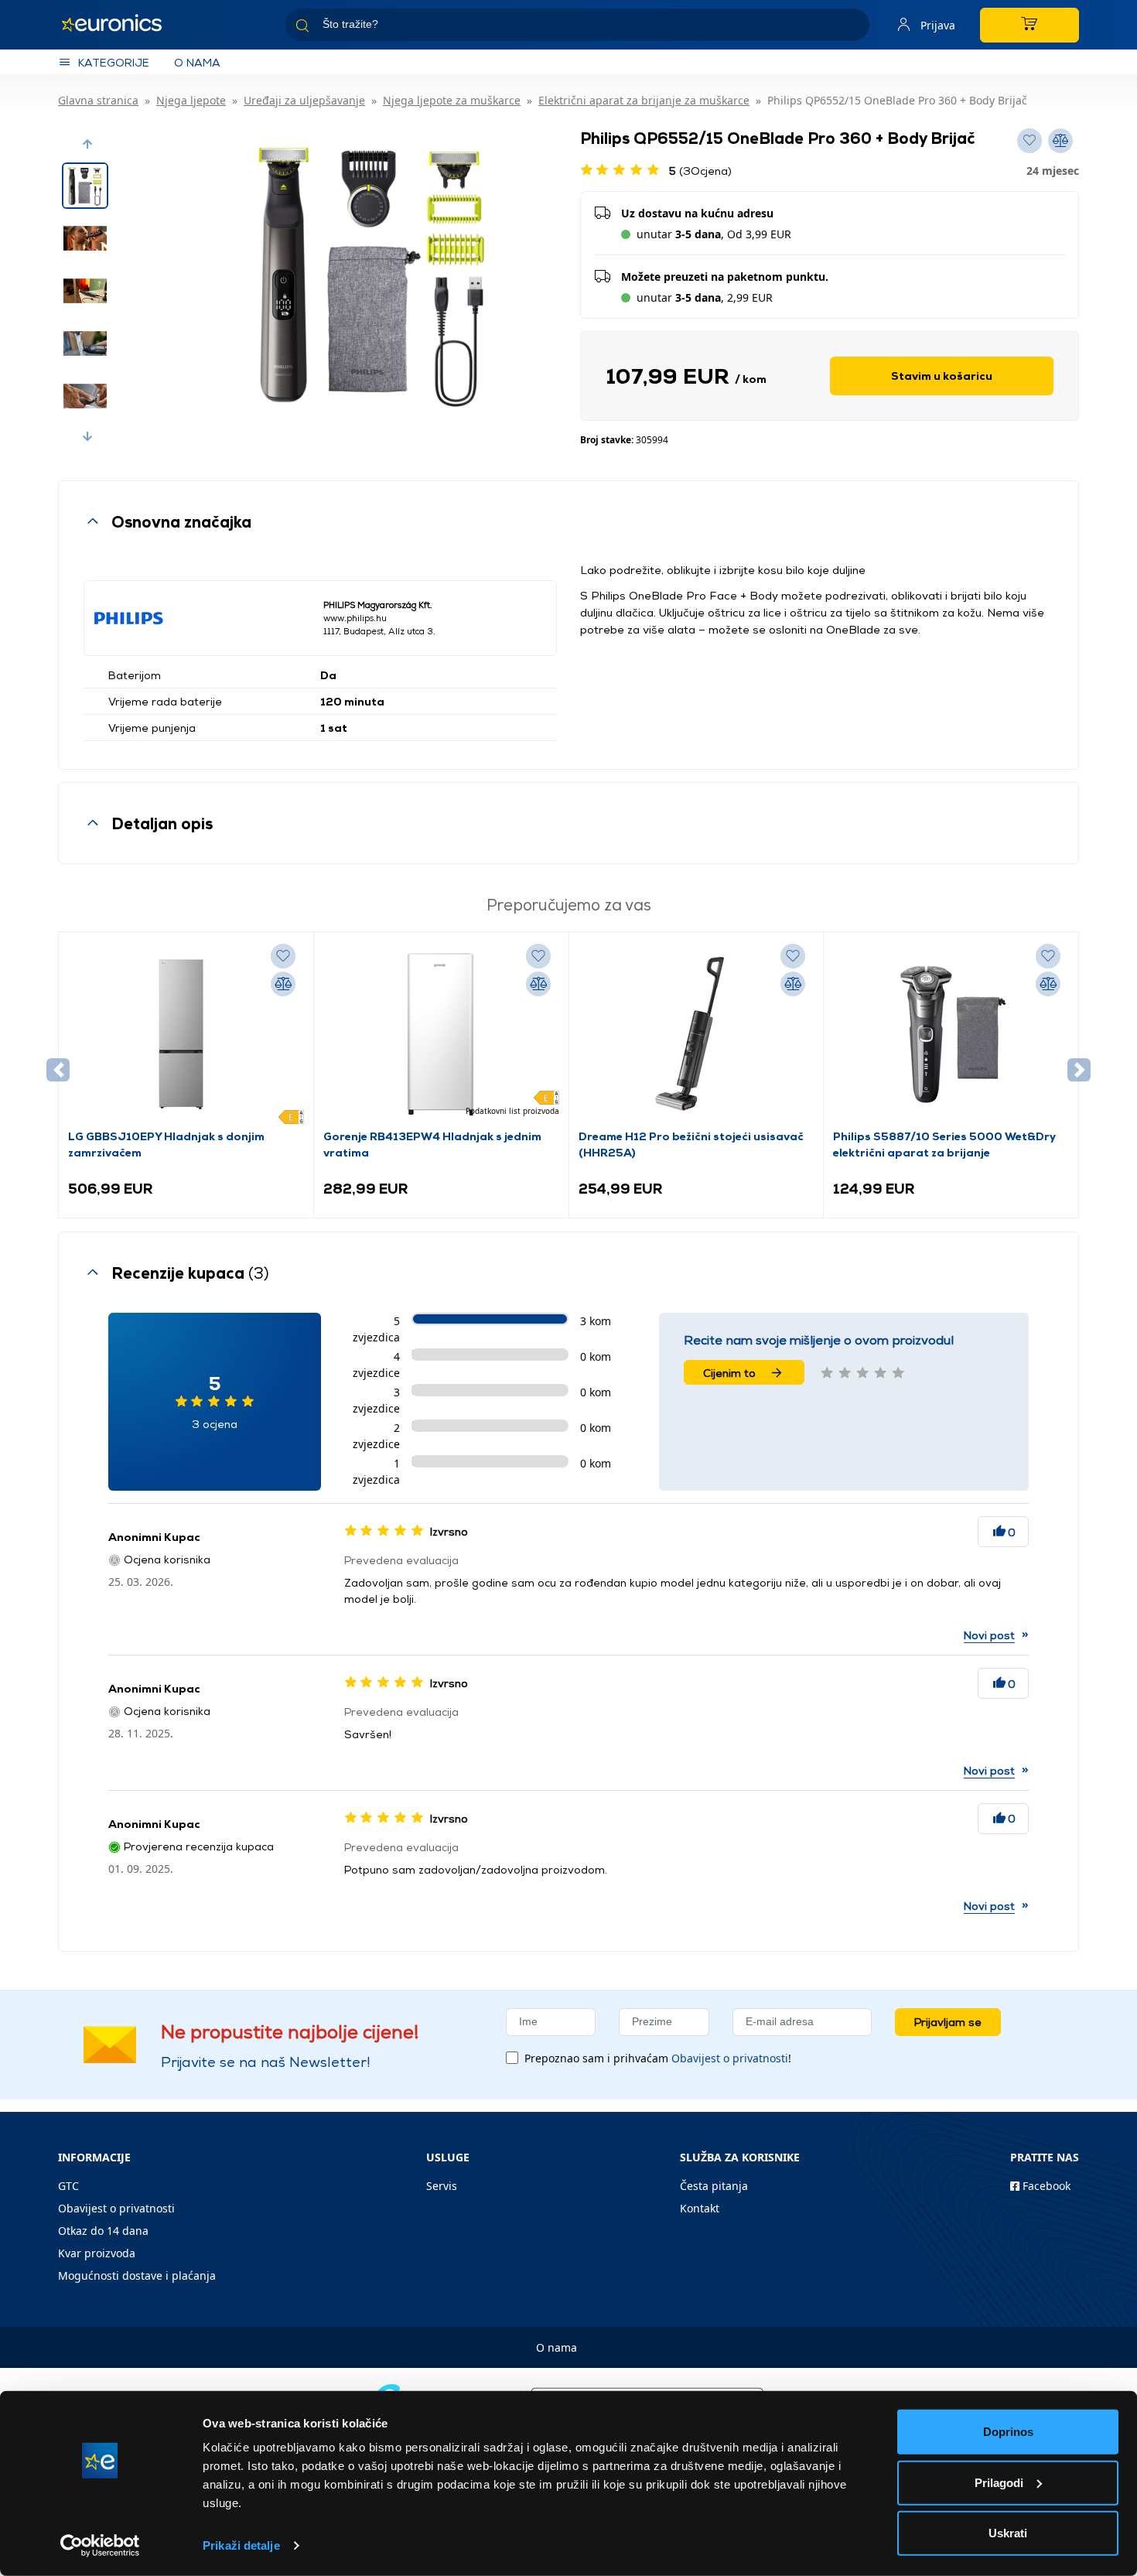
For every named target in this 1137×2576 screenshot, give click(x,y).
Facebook (1045, 2186)
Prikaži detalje (241, 2545)
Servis (442, 2186)
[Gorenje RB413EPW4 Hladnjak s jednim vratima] (441, 1034)
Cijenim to (729, 1373)
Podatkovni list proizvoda (512, 1111)
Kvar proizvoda (97, 2253)
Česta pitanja (714, 2186)
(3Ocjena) (700, 171)
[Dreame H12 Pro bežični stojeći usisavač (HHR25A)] (696, 1034)
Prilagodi (999, 2482)
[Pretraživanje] (852, 27)
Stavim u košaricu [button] (942, 376)
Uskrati (1008, 2533)
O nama (197, 62)
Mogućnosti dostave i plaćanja (137, 2275)
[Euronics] (120, 25)
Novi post (989, 1635)
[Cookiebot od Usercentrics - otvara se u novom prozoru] (100, 2546)
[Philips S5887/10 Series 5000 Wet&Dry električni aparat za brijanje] (951, 1034)
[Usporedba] (283, 984)
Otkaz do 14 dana (103, 2231)
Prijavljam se (948, 2022)
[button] (87, 144)
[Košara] (1029, 25)
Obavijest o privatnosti (730, 2058)
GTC (68, 2186)
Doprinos (1008, 2432)
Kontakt (700, 2208)
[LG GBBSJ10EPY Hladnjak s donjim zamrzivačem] (186, 1034)
